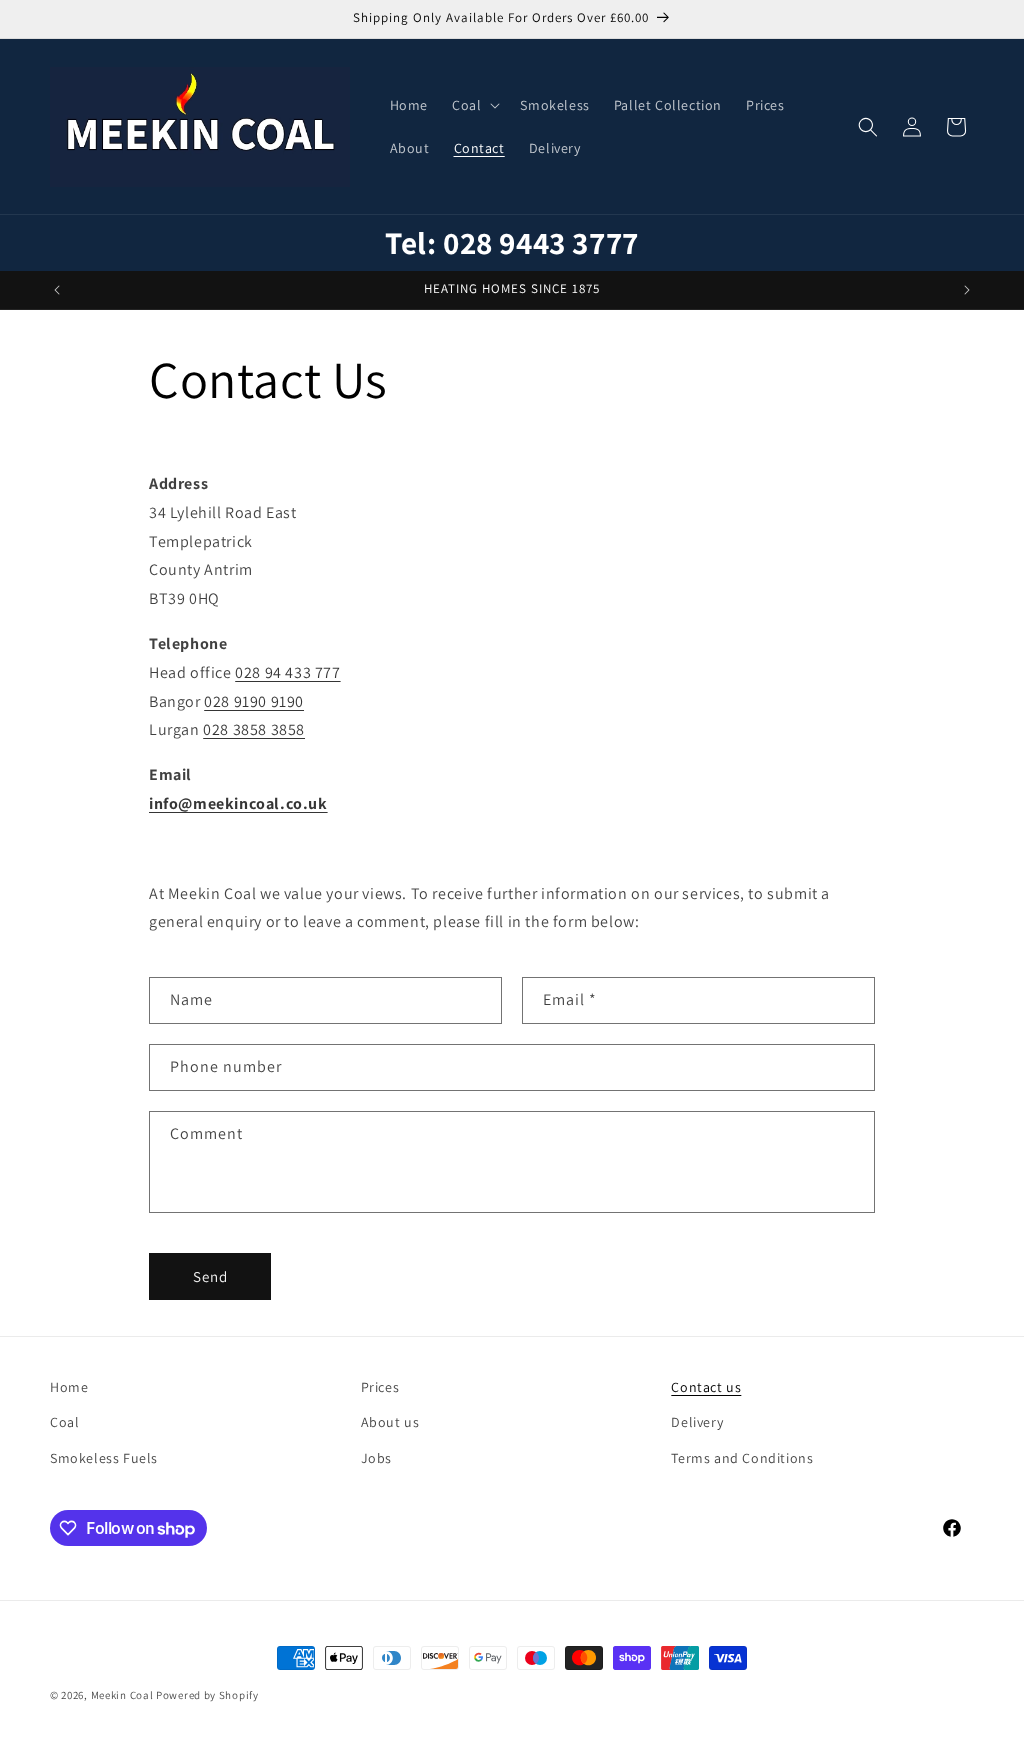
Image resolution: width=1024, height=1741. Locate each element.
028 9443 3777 (541, 242)
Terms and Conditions (742, 1458)
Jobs (376, 1458)
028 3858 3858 (254, 729)
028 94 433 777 (287, 672)
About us (390, 1422)
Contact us (706, 1387)
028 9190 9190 (254, 701)
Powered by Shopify (207, 1695)
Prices (380, 1387)
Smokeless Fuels (104, 1458)
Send (210, 1276)
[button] (474, 105)
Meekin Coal (122, 1695)
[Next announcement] (967, 290)
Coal (64, 1422)
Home (69, 1387)
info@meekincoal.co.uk (238, 803)
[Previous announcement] (57, 290)
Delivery (697, 1422)
